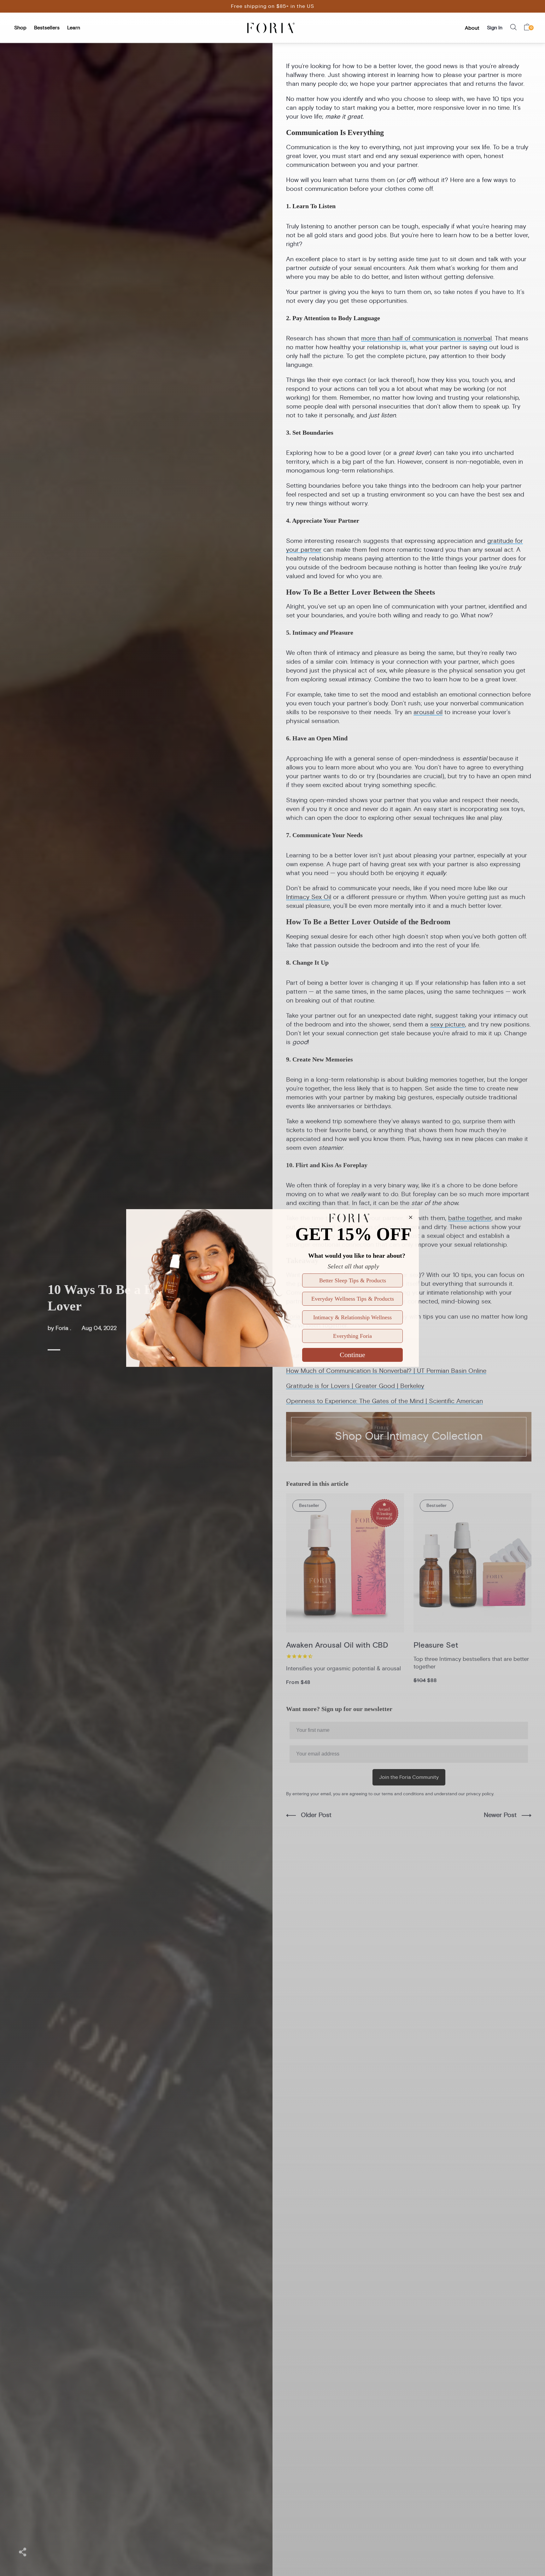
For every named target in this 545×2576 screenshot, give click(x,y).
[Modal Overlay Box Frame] (272, 1288)
